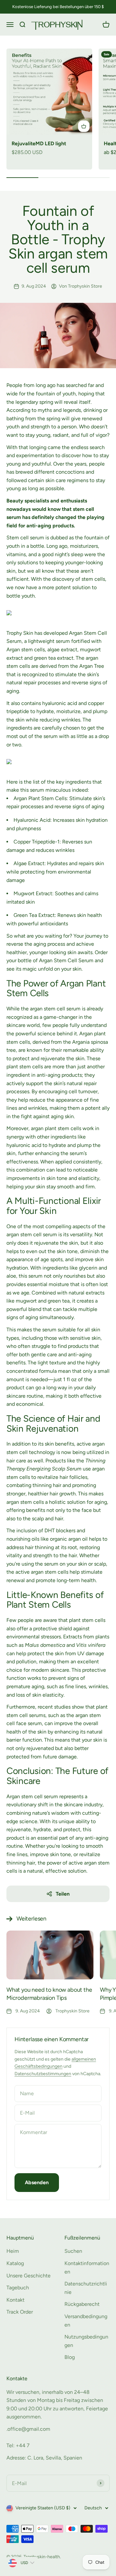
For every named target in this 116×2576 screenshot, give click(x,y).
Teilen (63, 1894)
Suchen (73, 2251)
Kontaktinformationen (87, 2268)
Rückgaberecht (82, 2304)
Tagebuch (18, 2288)
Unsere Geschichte (29, 2276)
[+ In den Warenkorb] (84, 126)
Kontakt (15, 2300)
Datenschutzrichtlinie (86, 2288)
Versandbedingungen (86, 2321)
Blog (70, 2357)
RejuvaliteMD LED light (39, 143)
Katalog (15, 2263)
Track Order (20, 2312)
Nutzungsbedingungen (86, 2341)
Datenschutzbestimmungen (43, 2074)
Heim (13, 2251)
